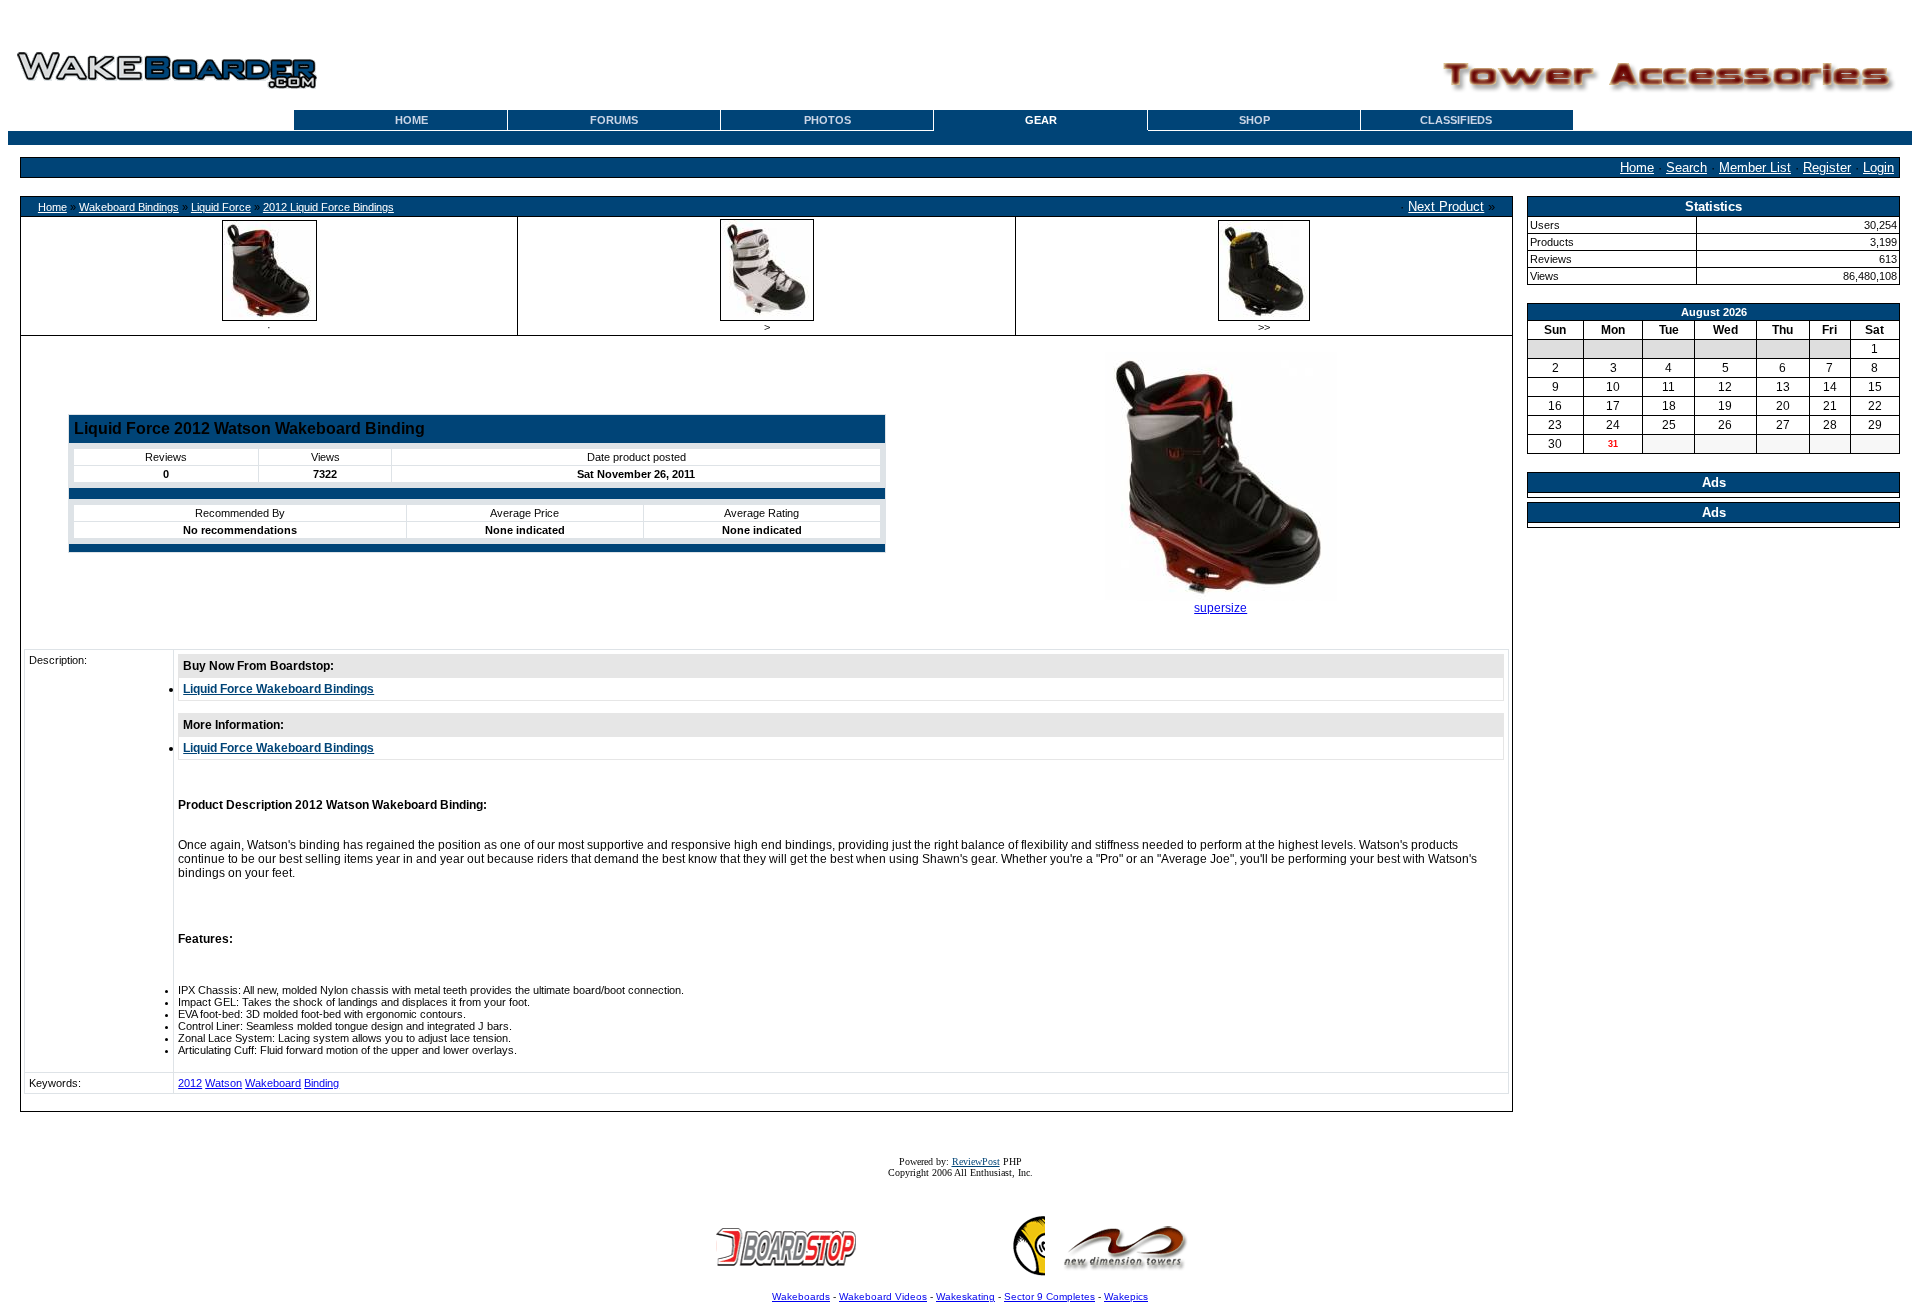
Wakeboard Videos (883, 1296)
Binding (321, 1083)
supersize (1220, 608)
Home (1637, 167)
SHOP (1254, 120)
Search (1686, 167)
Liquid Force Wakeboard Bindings (278, 689)
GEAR (1041, 120)
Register (1827, 167)
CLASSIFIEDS (1456, 120)
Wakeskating (965, 1296)
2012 (190, 1083)
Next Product (1446, 206)
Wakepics (1126, 1296)
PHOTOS (827, 120)
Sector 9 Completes (1049, 1296)
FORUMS (614, 120)
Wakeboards (801, 1296)
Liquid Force (221, 207)
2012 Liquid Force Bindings (328, 207)
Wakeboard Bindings (129, 207)
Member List (1755, 167)
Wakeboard (273, 1083)
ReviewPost (976, 1161)
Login (1878, 167)
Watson (223, 1083)
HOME (411, 120)
